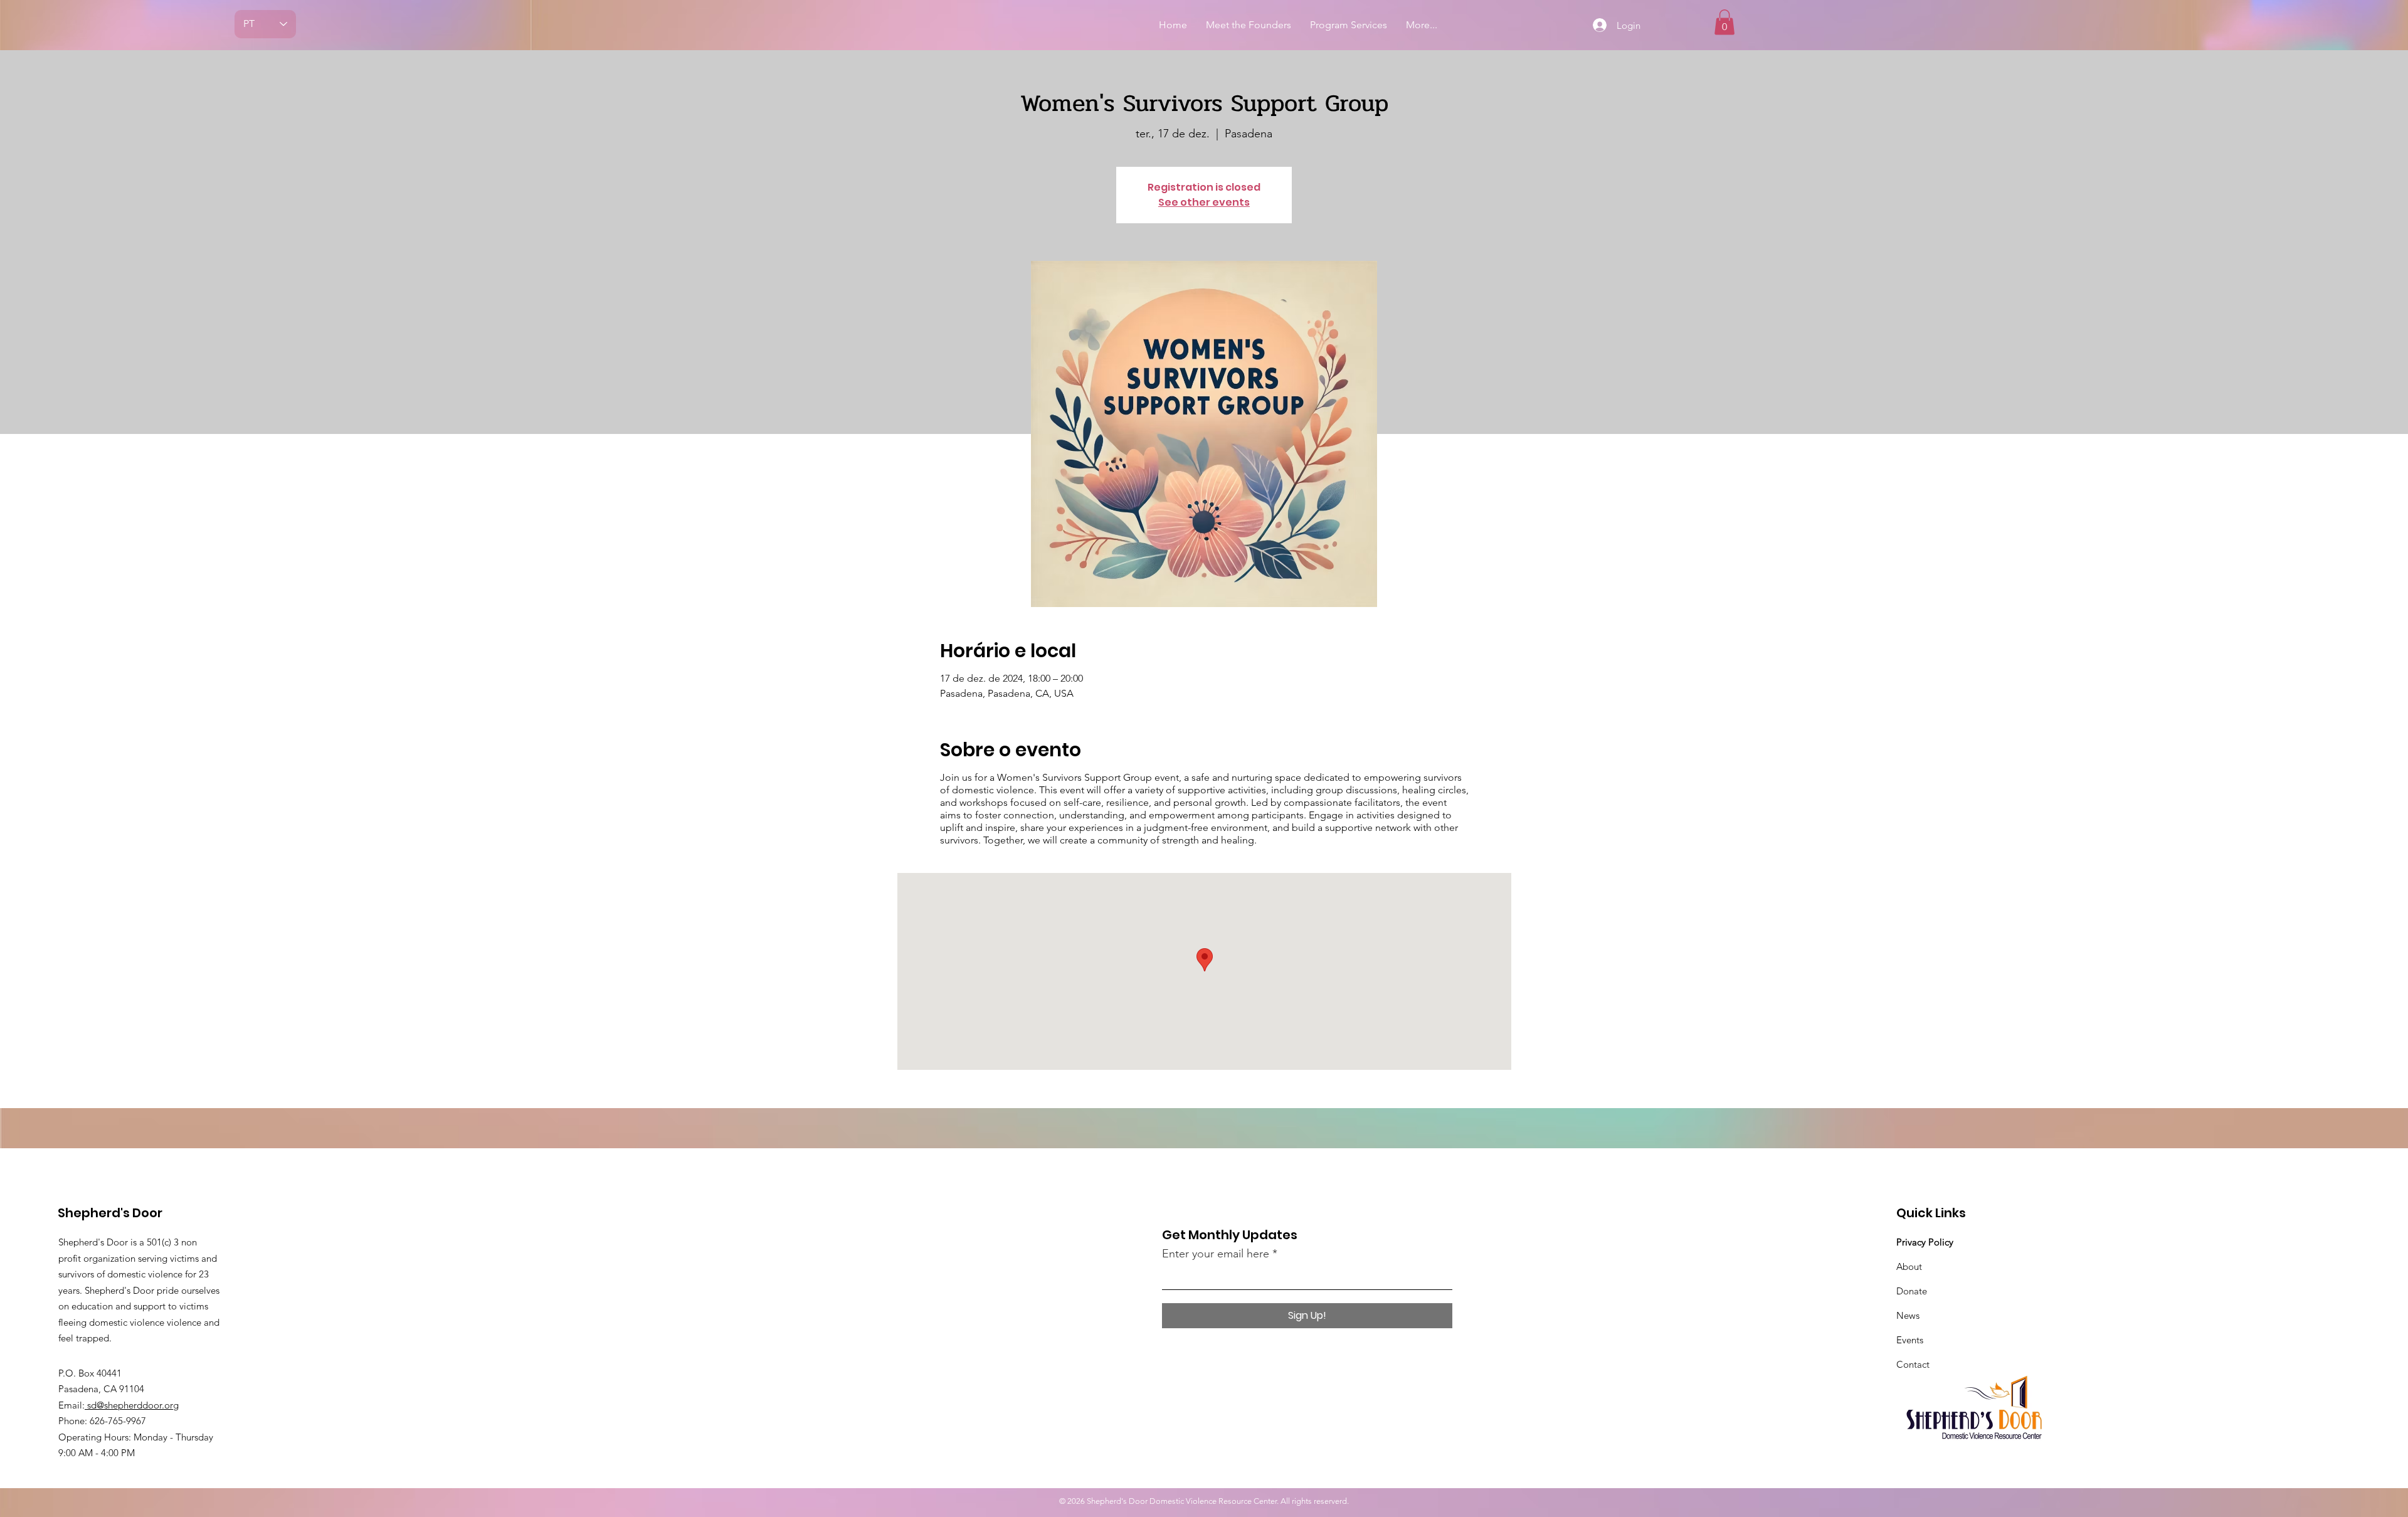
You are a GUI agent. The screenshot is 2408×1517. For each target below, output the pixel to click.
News (1908, 1315)
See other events (1204, 202)
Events (1910, 1340)
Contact (1913, 1364)
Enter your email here (1216, 1254)
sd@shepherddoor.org (132, 1405)
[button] (1724, 22)
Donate (1912, 1291)
